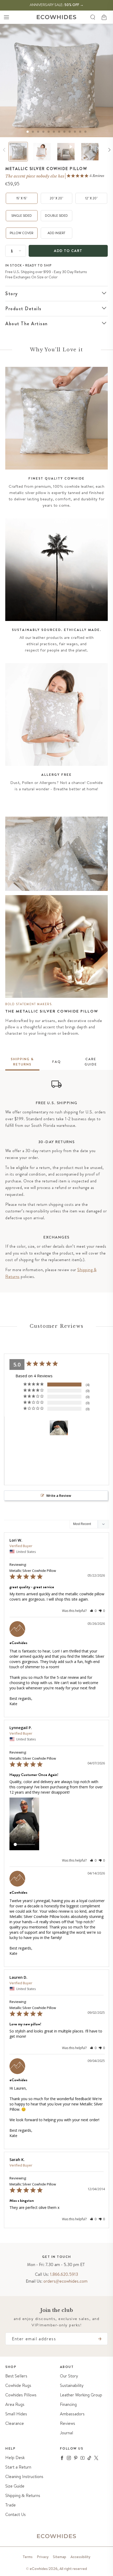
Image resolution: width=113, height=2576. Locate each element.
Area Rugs (15, 2404)
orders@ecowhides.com (65, 2281)
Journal (66, 2433)
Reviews (68, 2423)
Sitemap (60, 2557)
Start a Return (18, 2467)
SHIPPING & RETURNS (22, 1062)
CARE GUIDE (91, 1062)
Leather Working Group (81, 2395)
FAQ (57, 1062)
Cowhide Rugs (18, 2385)
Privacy (43, 2557)
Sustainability (72, 2385)
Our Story (69, 2376)
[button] (6, 17)
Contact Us (16, 2515)
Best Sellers (16, 2376)
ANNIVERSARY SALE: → (57, 5)
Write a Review (59, 1496)
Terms (28, 2557)
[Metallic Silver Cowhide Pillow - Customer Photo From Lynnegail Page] (59, 1428)
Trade (11, 2505)
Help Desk (15, 2458)
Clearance (15, 2423)
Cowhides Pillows (21, 2395)
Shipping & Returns (23, 2496)
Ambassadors (72, 2414)
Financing (68, 2404)
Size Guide (15, 2486)
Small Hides (16, 2414)
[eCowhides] (56, 17)
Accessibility (80, 2557)
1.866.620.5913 (64, 2274)
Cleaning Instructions (24, 2477)
